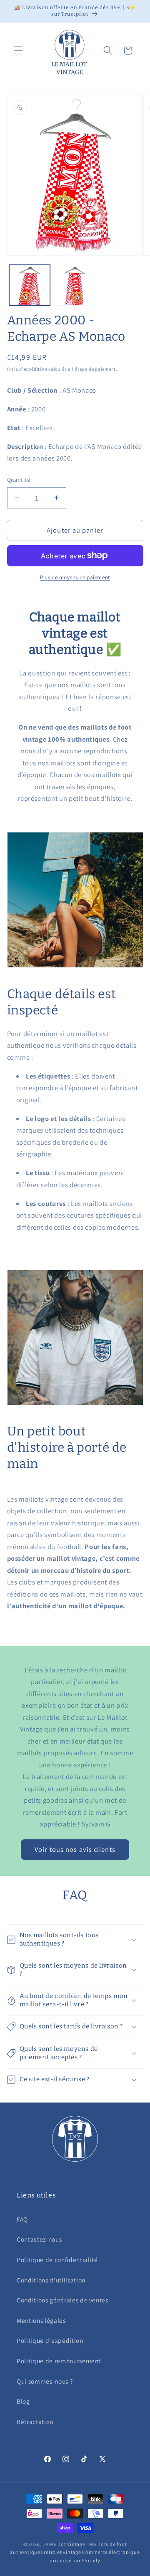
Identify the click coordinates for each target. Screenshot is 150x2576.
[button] (18, 50)
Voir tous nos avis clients (75, 1849)
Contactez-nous (39, 2239)
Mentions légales (41, 2320)
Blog (23, 2401)
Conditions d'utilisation (51, 2280)
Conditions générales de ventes (62, 2300)
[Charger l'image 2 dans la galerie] (75, 285)
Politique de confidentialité (57, 2260)
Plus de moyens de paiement (75, 577)
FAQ (22, 2219)
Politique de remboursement (59, 2361)
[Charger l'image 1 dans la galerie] (30, 285)
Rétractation (35, 2422)
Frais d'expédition (27, 369)
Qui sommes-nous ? (45, 2381)
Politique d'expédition (50, 2340)
